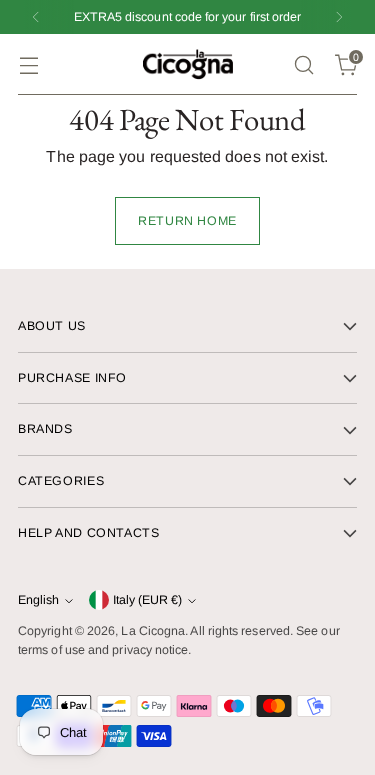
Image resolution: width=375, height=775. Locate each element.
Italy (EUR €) (147, 600)
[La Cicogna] (188, 64)
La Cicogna (153, 631)
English (38, 600)
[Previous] (36, 17)
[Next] (339, 17)
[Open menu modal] (28, 64)
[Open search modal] (303, 64)
